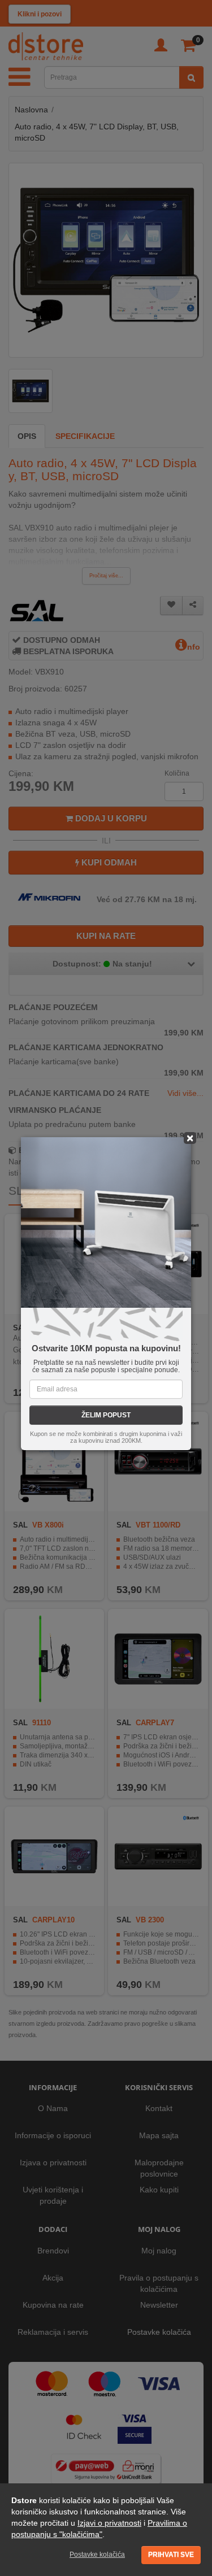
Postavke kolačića (97, 2555)
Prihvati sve (171, 2555)
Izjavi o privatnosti (109, 2523)
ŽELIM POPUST (106, 1415)
